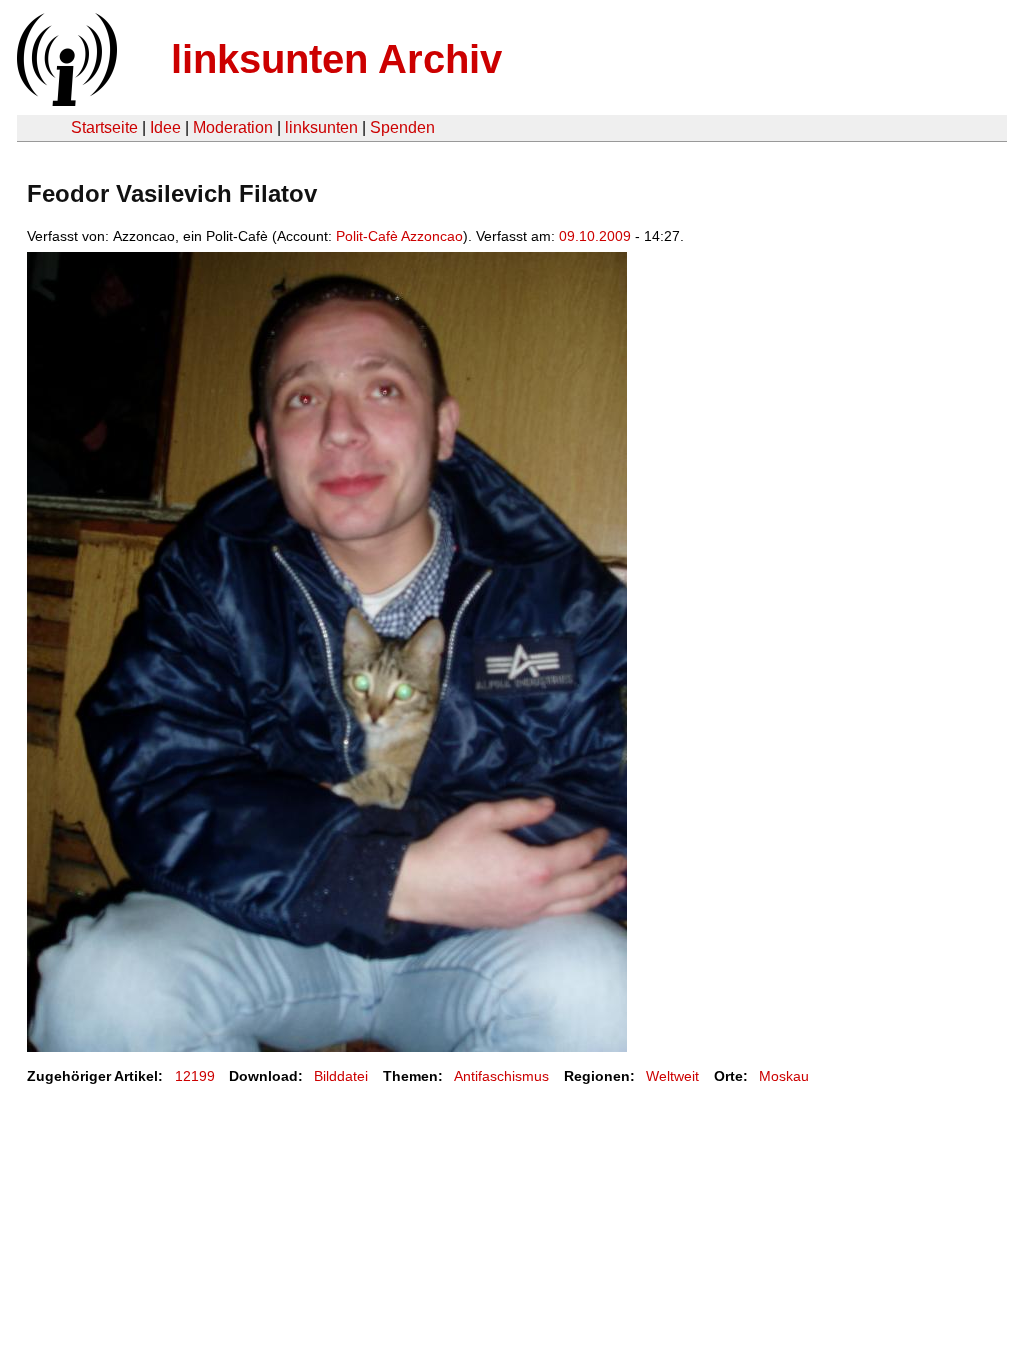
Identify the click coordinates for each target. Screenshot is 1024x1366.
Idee (165, 127)
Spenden (402, 127)
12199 (195, 1076)
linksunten (321, 127)
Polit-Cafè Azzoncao (399, 236)
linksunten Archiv (336, 59)
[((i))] (65, 100)
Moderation (233, 127)
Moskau (784, 1076)
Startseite (104, 127)
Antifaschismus (501, 1076)
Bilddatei (341, 1076)
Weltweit (672, 1076)
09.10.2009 (595, 236)
